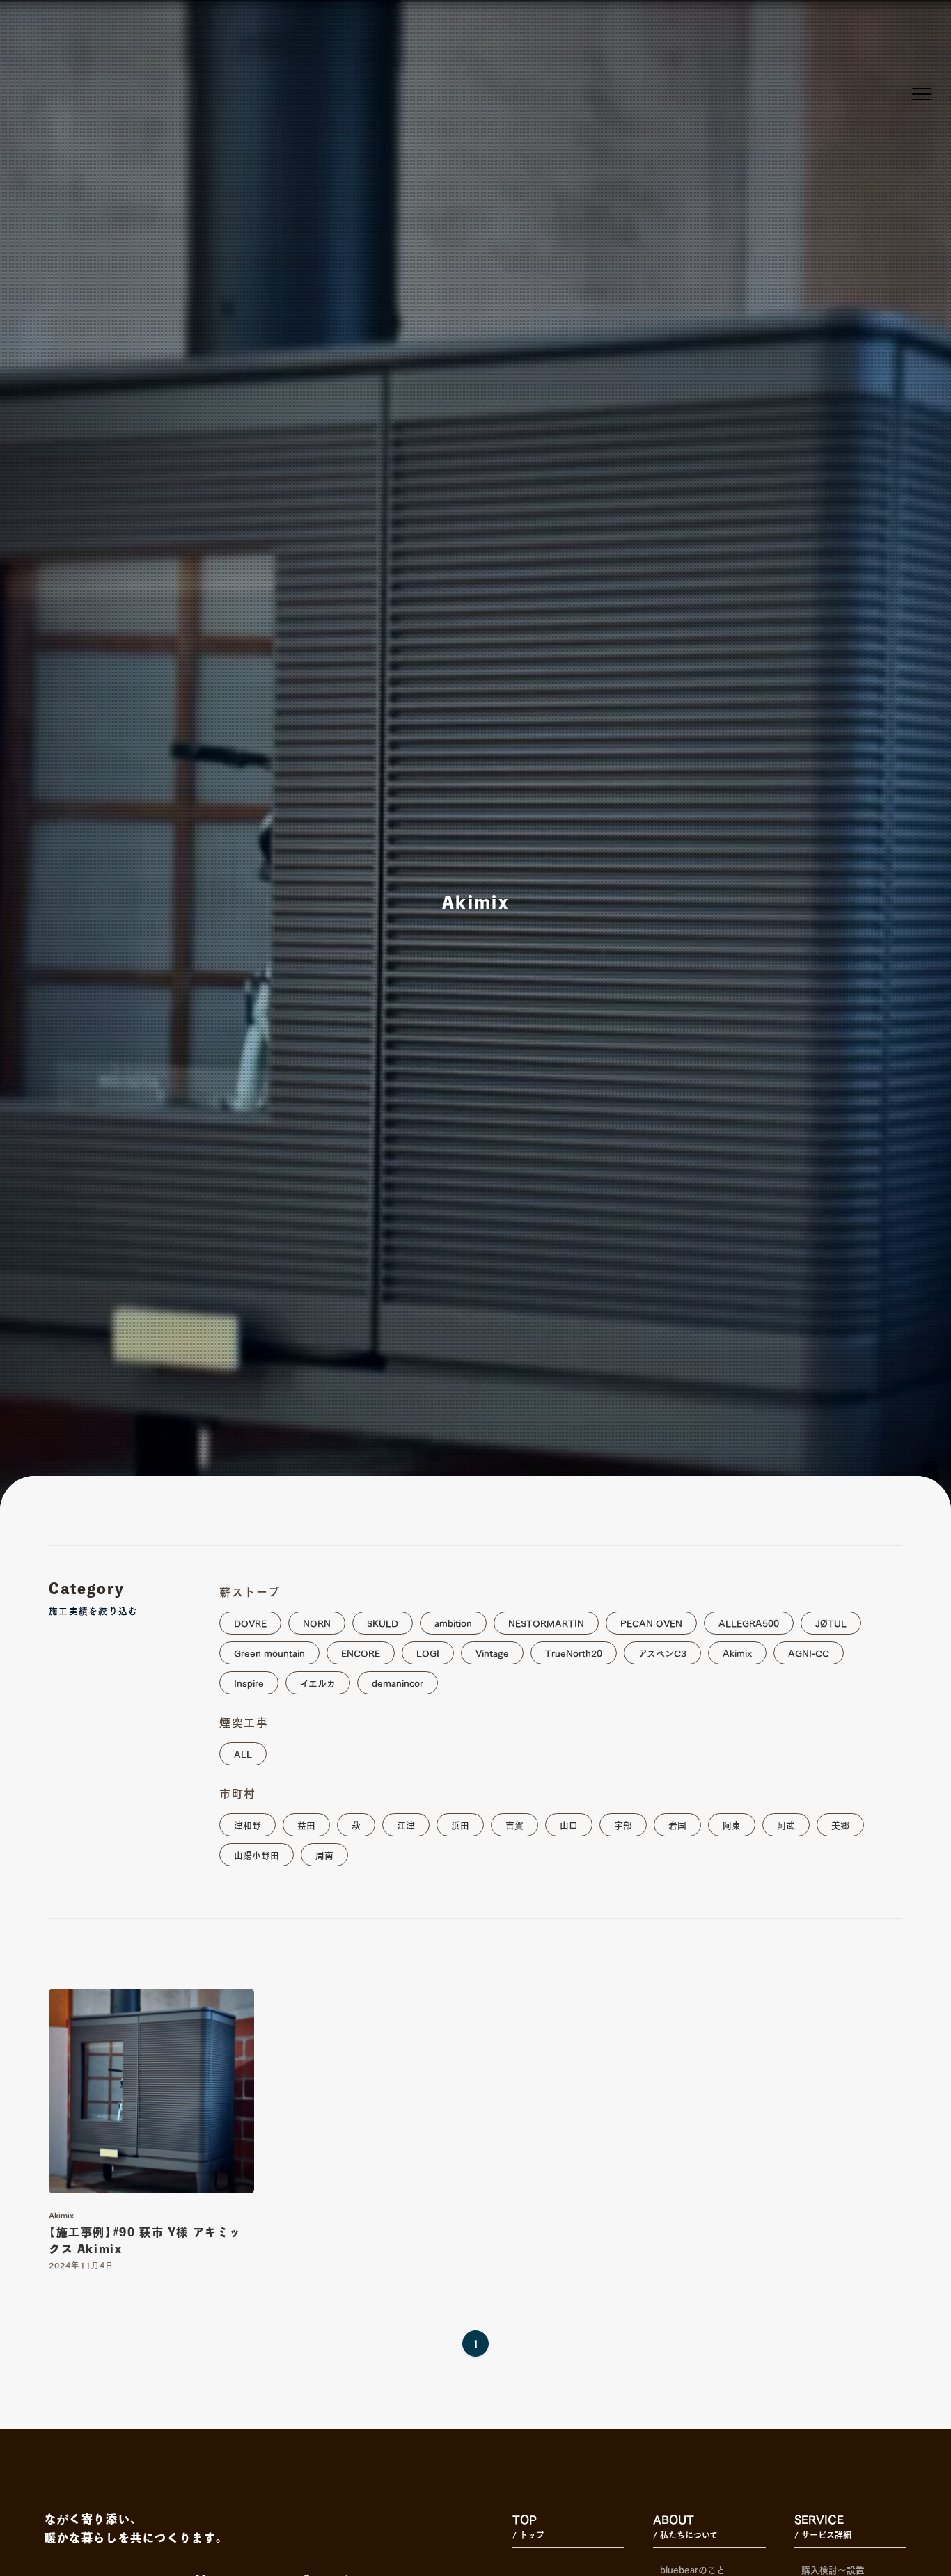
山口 (569, 1824)
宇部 (623, 1824)
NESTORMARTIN (546, 1622)
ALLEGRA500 (749, 1622)
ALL (243, 1753)
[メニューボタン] (922, 94)
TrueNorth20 (574, 1652)
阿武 (786, 1824)
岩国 (677, 1824)
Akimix (737, 1652)
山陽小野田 (257, 1854)
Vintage (492, 1652)
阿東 (732, 1824)
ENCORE (361, 1652)
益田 (306, 1824)
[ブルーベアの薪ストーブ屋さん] (56, 39)
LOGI (428, 1652)
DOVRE (250, 1622)
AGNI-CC (809, 1652)
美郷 (840, 1824)
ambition (453, 1622)
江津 (406, 1824)
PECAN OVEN (651, 1622)
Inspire (249, 1682)
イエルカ (318, 1682)
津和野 (247, 1824)
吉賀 (514, 1824)
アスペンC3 (662, 1652)
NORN (317, 1622)
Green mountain (269, 1652)
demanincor (398, 1682)
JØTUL (831, 1622)
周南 (324, 1854)
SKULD (383, 1622)
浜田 (460, 1824)
